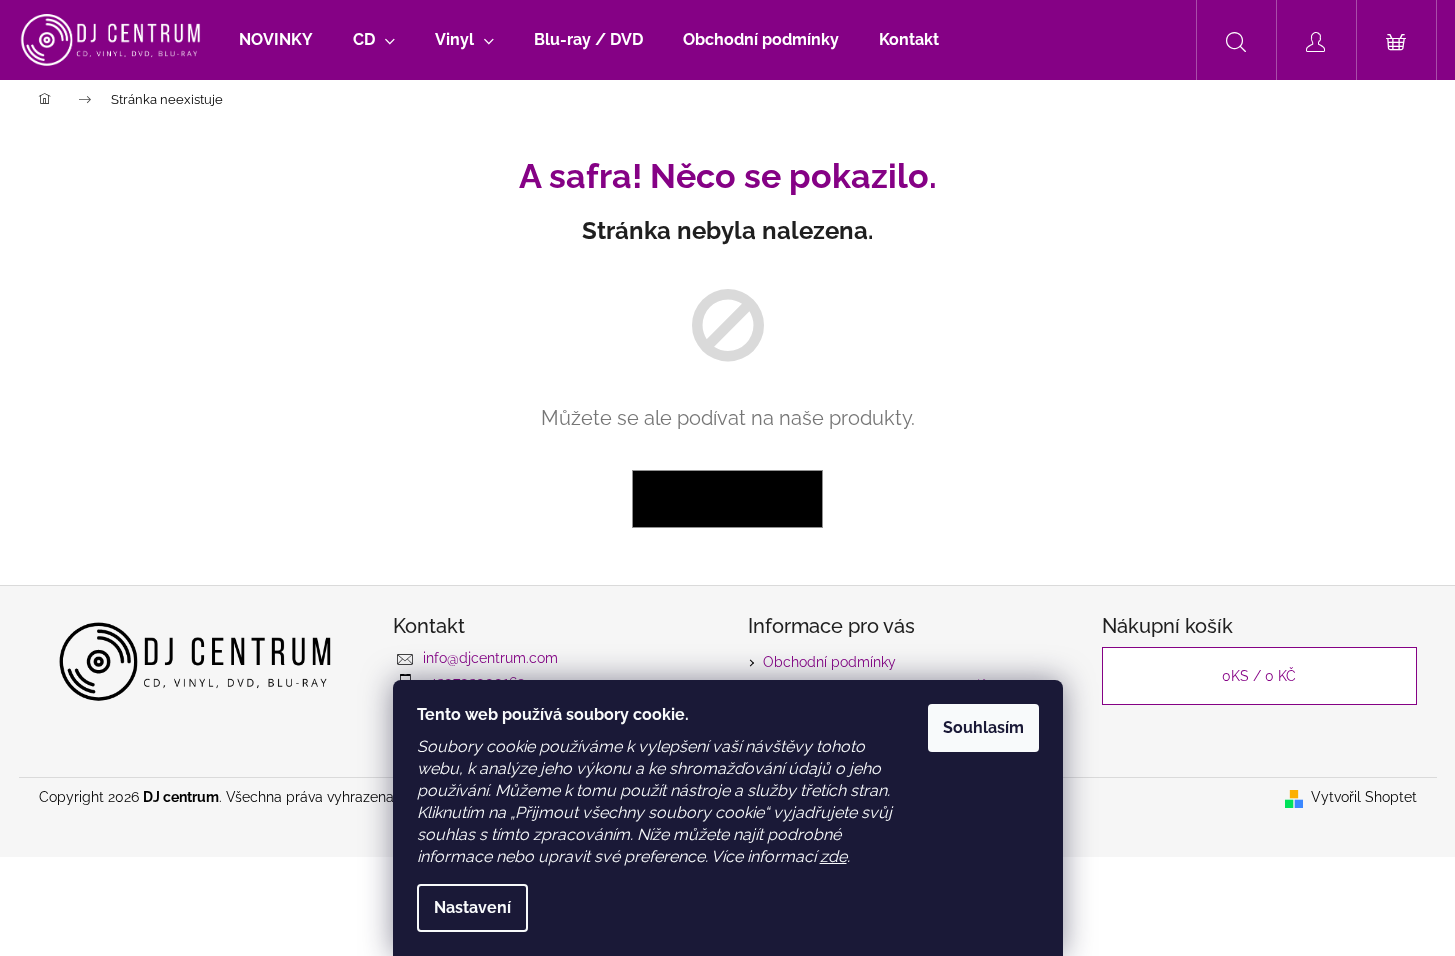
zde (833, 856)
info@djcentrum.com (490, 658)
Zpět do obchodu (727, 499)
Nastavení (472, 907)
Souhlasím (983, 727)
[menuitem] (276, 40)
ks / (1259, 676)
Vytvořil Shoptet (1364, 797)
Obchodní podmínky (829, 662)
